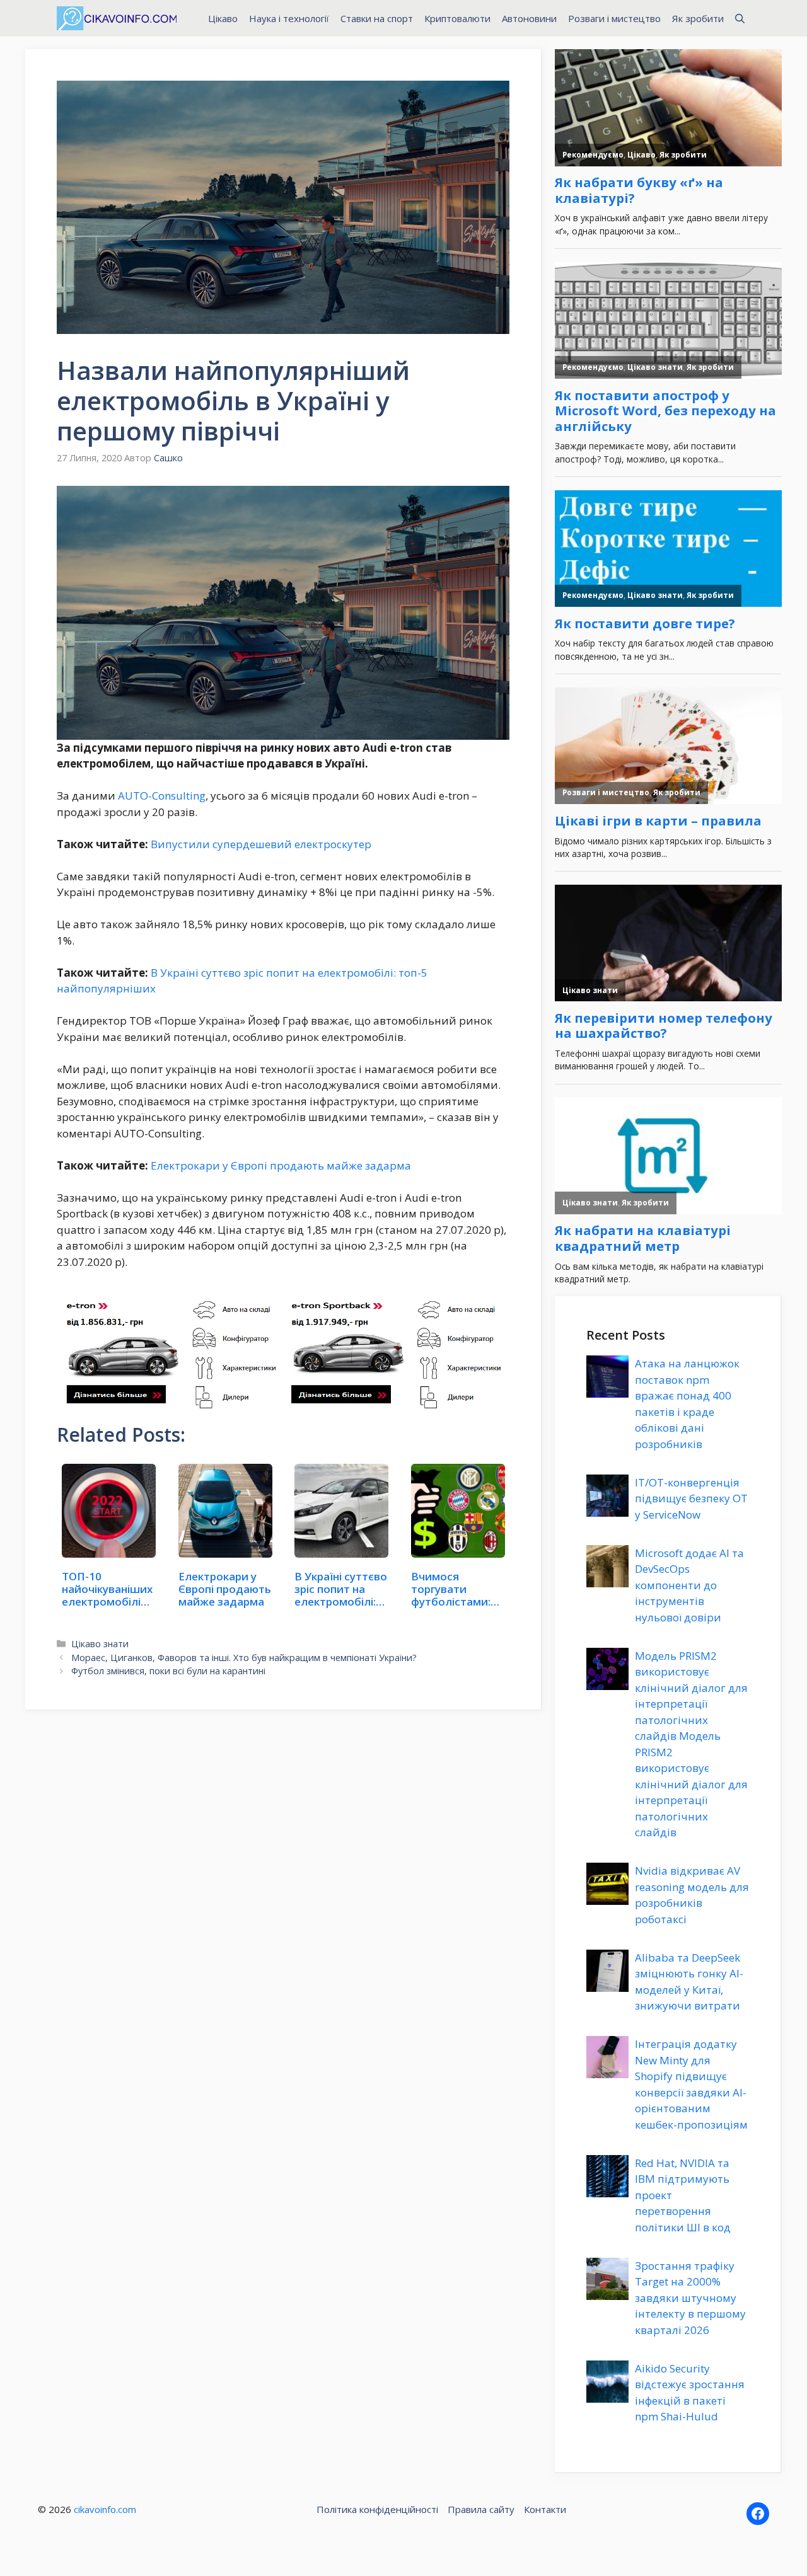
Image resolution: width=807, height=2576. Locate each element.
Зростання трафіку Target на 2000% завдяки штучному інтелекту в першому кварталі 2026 (690, 2298)
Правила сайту (481, 2509)
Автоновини (529, 18)
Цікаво (223, 18)
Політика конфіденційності (377, 2509)
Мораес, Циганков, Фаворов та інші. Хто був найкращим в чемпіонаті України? (244, 1658)
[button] (740, 18)
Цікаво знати (100, 1644)
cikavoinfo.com (105, 2509)
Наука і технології (289, 18)
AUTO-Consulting (162, 796)
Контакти (545, 2509)
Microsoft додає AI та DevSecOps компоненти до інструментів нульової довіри (689, 1585)
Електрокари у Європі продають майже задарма (281, 1165)
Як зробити (698, 18)
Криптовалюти (457, 18)
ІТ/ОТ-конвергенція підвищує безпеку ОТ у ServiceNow (691, 1498)
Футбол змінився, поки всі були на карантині (168, 1671)
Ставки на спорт (377, 18)
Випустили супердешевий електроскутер (261, 844)
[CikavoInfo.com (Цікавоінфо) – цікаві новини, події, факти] (117, 18)
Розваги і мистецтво (614, 18)
